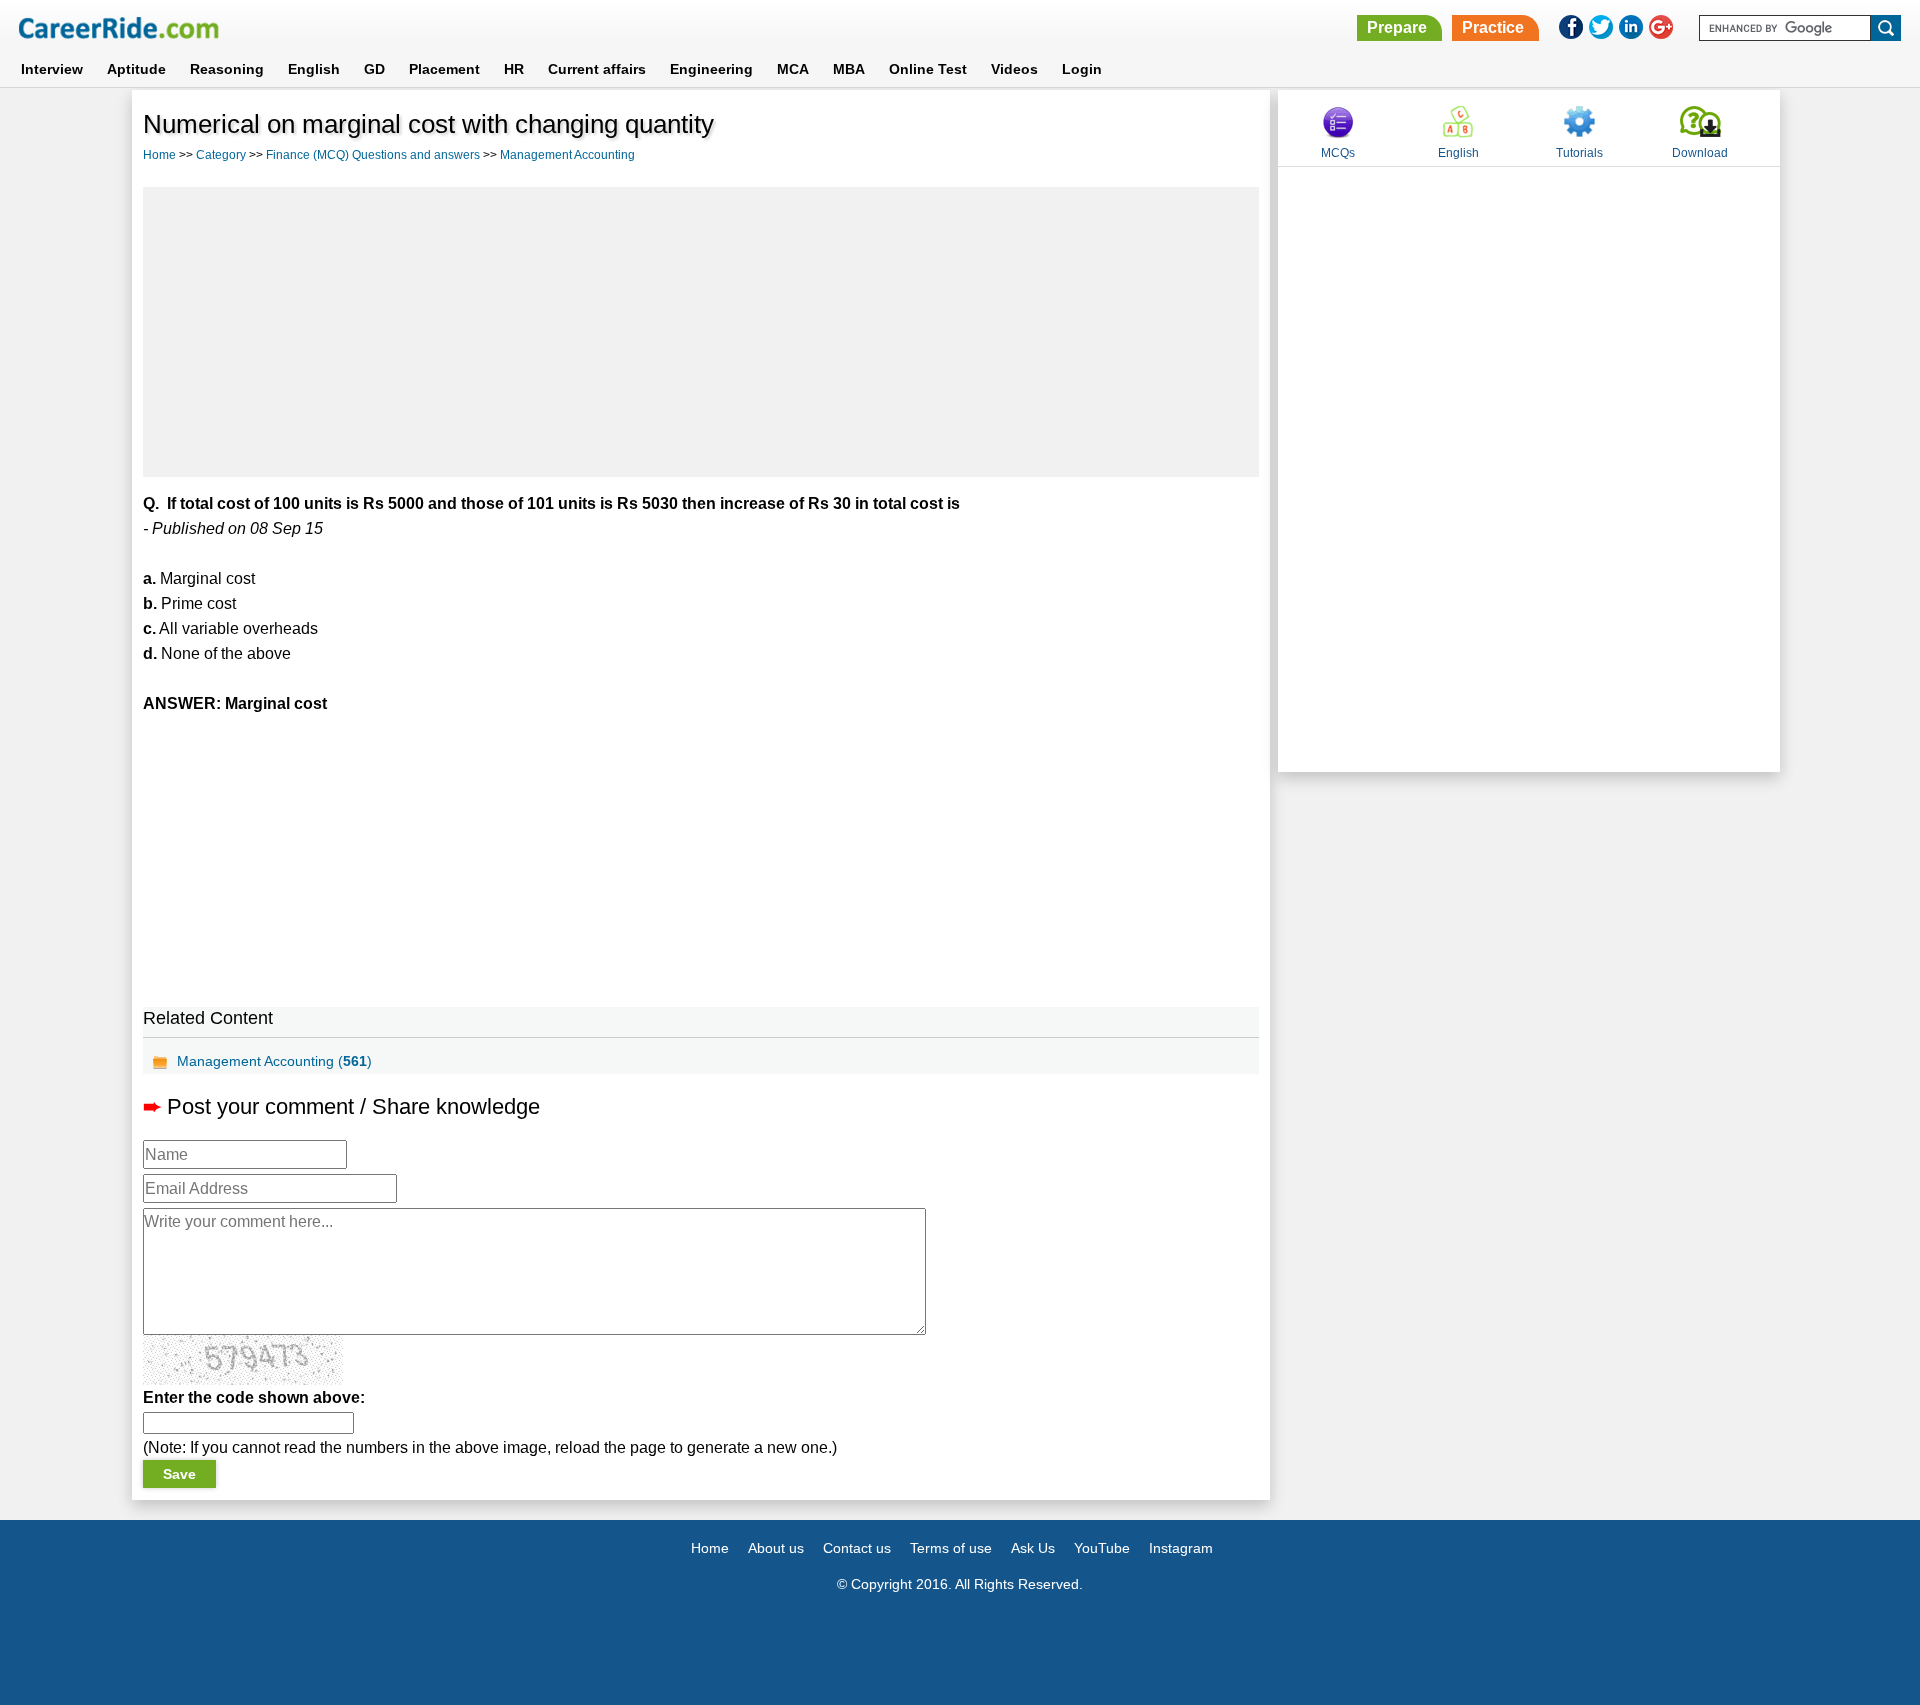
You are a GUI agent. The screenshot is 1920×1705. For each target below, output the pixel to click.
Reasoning (227, 69)
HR (514, 69)
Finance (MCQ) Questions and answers (373, 155)
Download (1700, 153)
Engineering (711, 69)
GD (374, 69)
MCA (793, 69)
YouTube (1102, 1548)
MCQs (1338, 153)
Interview (52, 69)
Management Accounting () (274, 1061)
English (314, 69)
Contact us (857, 1548)
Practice (1493, 27)
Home (159, 155)
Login (1082, 69)
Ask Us (1033, 1548)
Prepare (1397, 27)
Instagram (1181, 1548)
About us (776, 1548)
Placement (444, 69)
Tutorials (1579, 153)
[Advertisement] (701, 332)
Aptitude (136, 69)
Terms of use (951, 1548)
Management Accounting (567, 155)
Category (221, 155)
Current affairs (597, 69)
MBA (849, 69)
